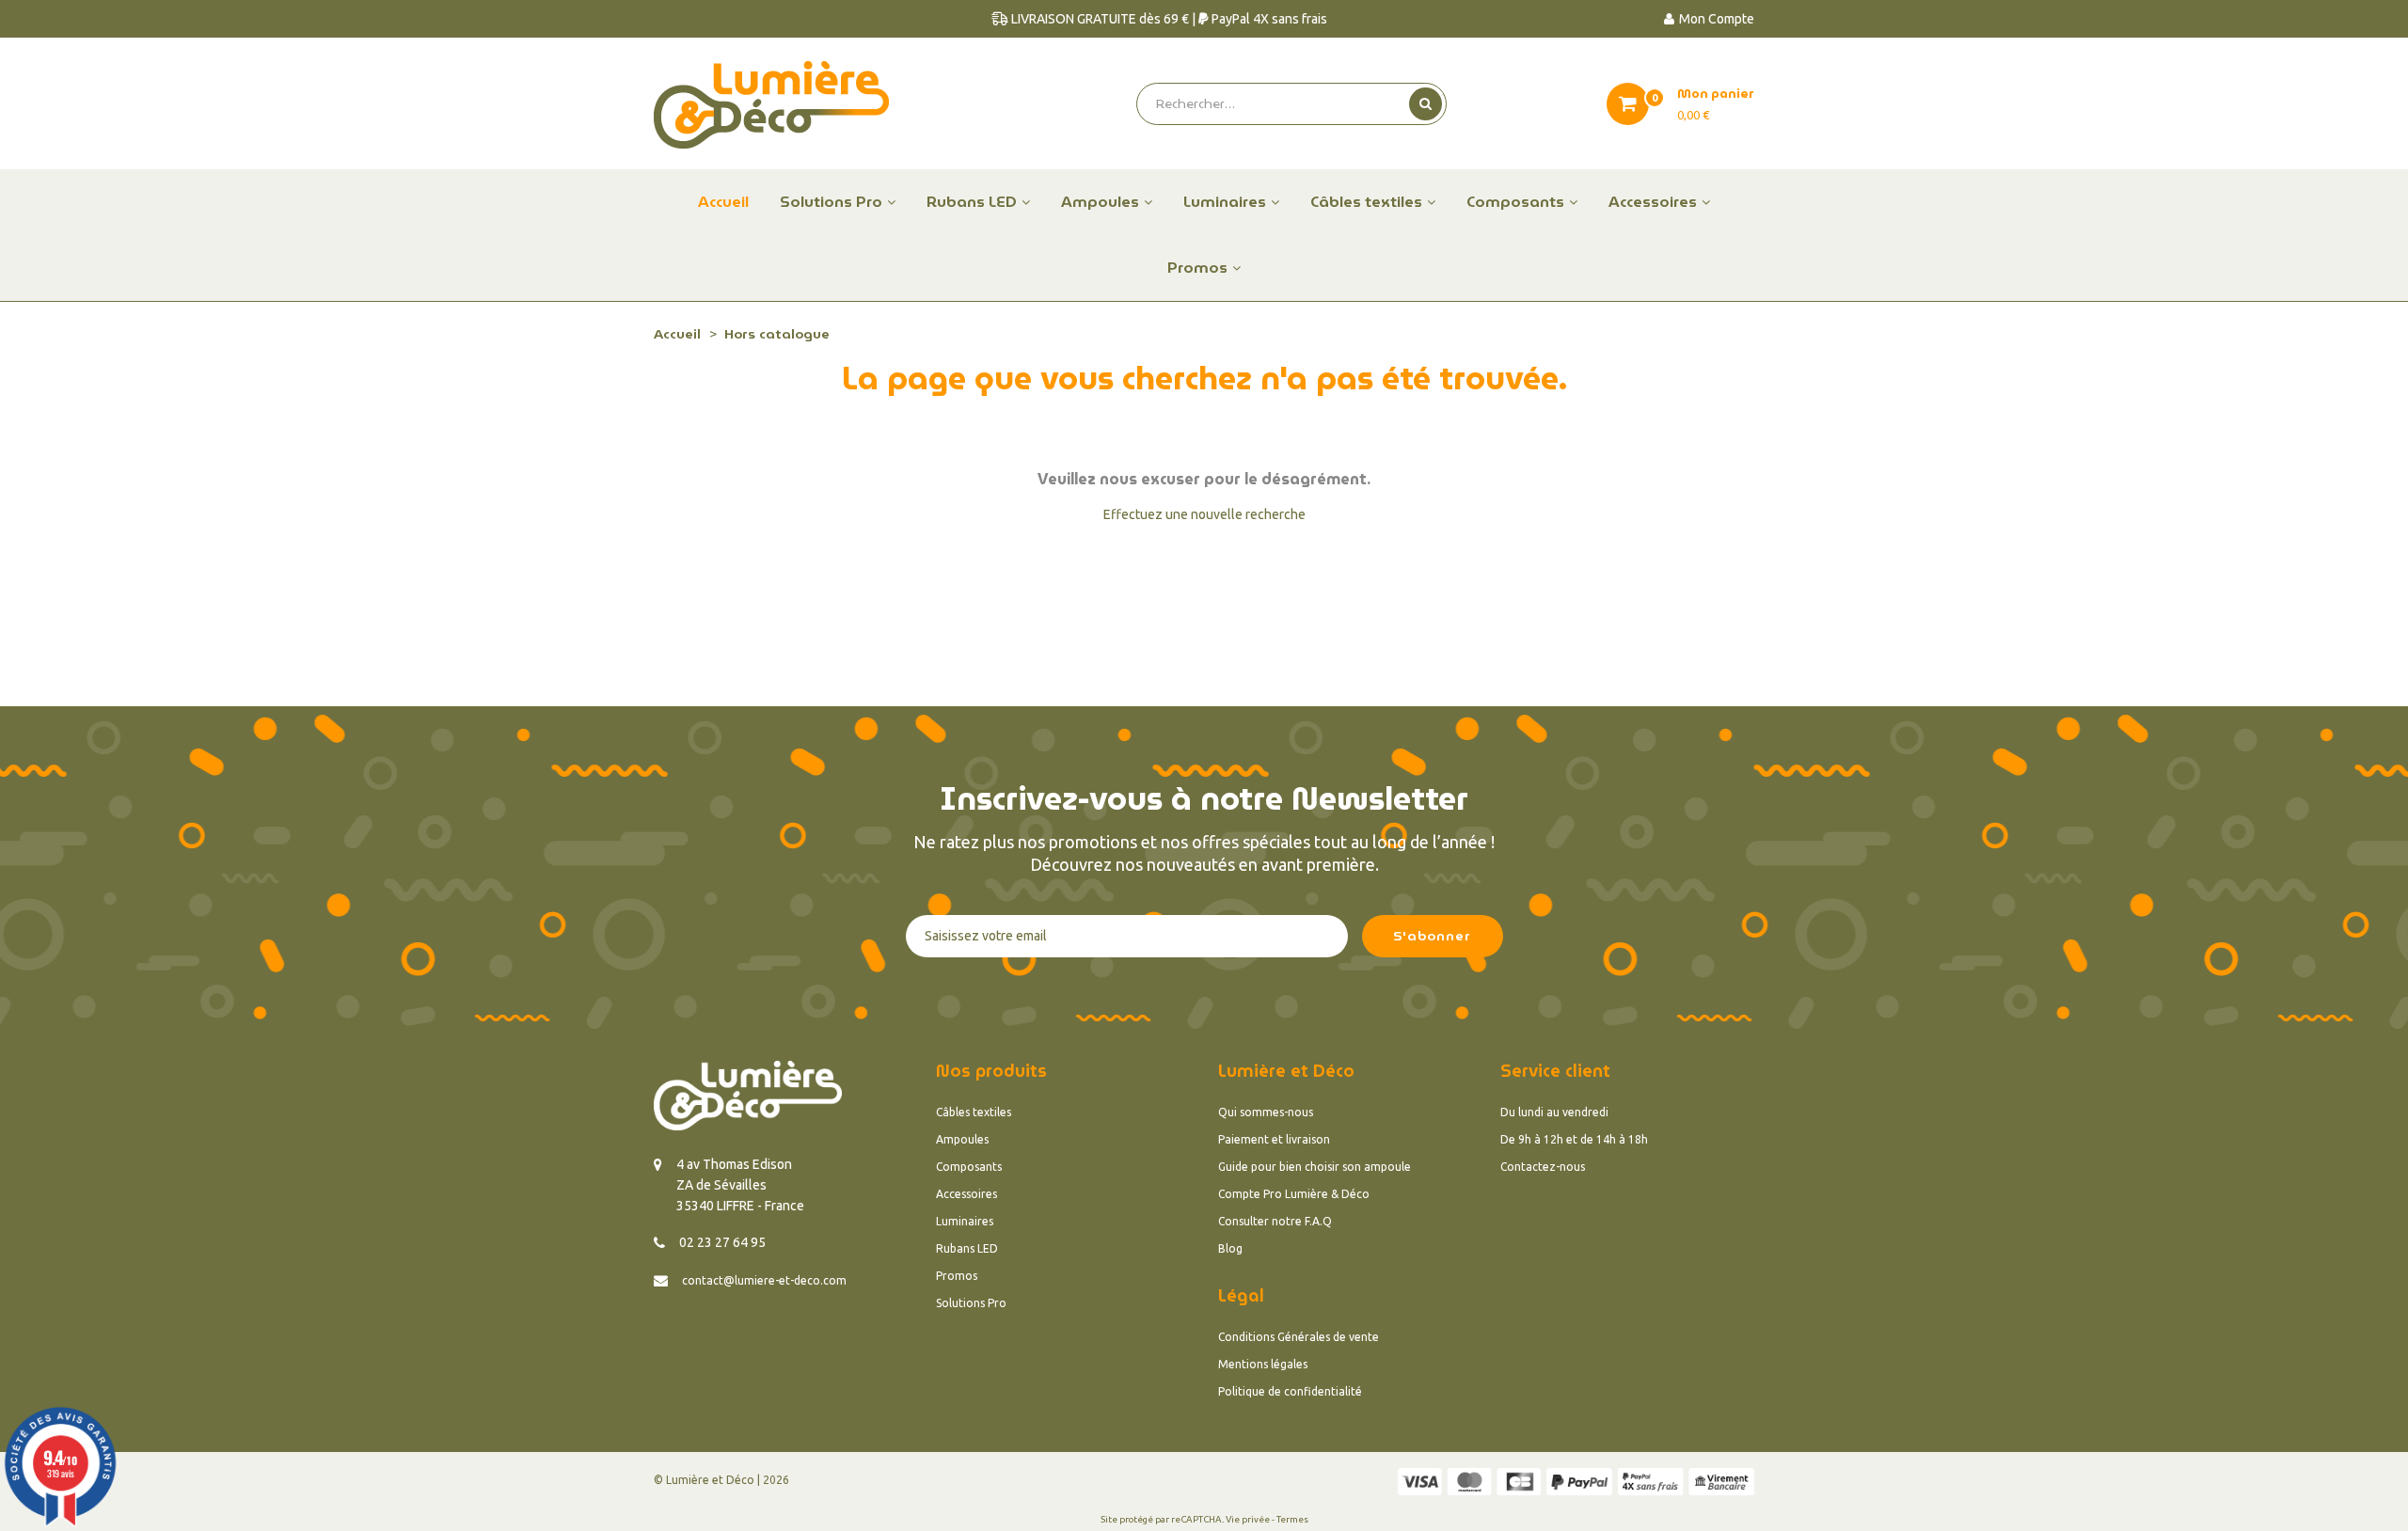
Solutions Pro (971, 1303)
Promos (957, 1276)
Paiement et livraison (1274, 1139)
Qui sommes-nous (1266, 1112)
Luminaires (965, 1221)
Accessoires (966, 1194)
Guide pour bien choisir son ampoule (1315, 1167)
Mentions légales (1263, 1364)
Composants (969, 1167)
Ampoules (962, 1139)
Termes (1292, 1519)
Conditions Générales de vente (1299, 1337)
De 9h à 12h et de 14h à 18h (1574, 1139)
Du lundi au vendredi (1554, 1112)
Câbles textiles (974, 1112)
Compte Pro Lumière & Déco (1294, 1194)
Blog (1230, 1248)
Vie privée (1248, 1519)
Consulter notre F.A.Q (1275, 1221)
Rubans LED (967, 1248)
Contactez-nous (1543, 1167)
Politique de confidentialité (1290, 1391)
